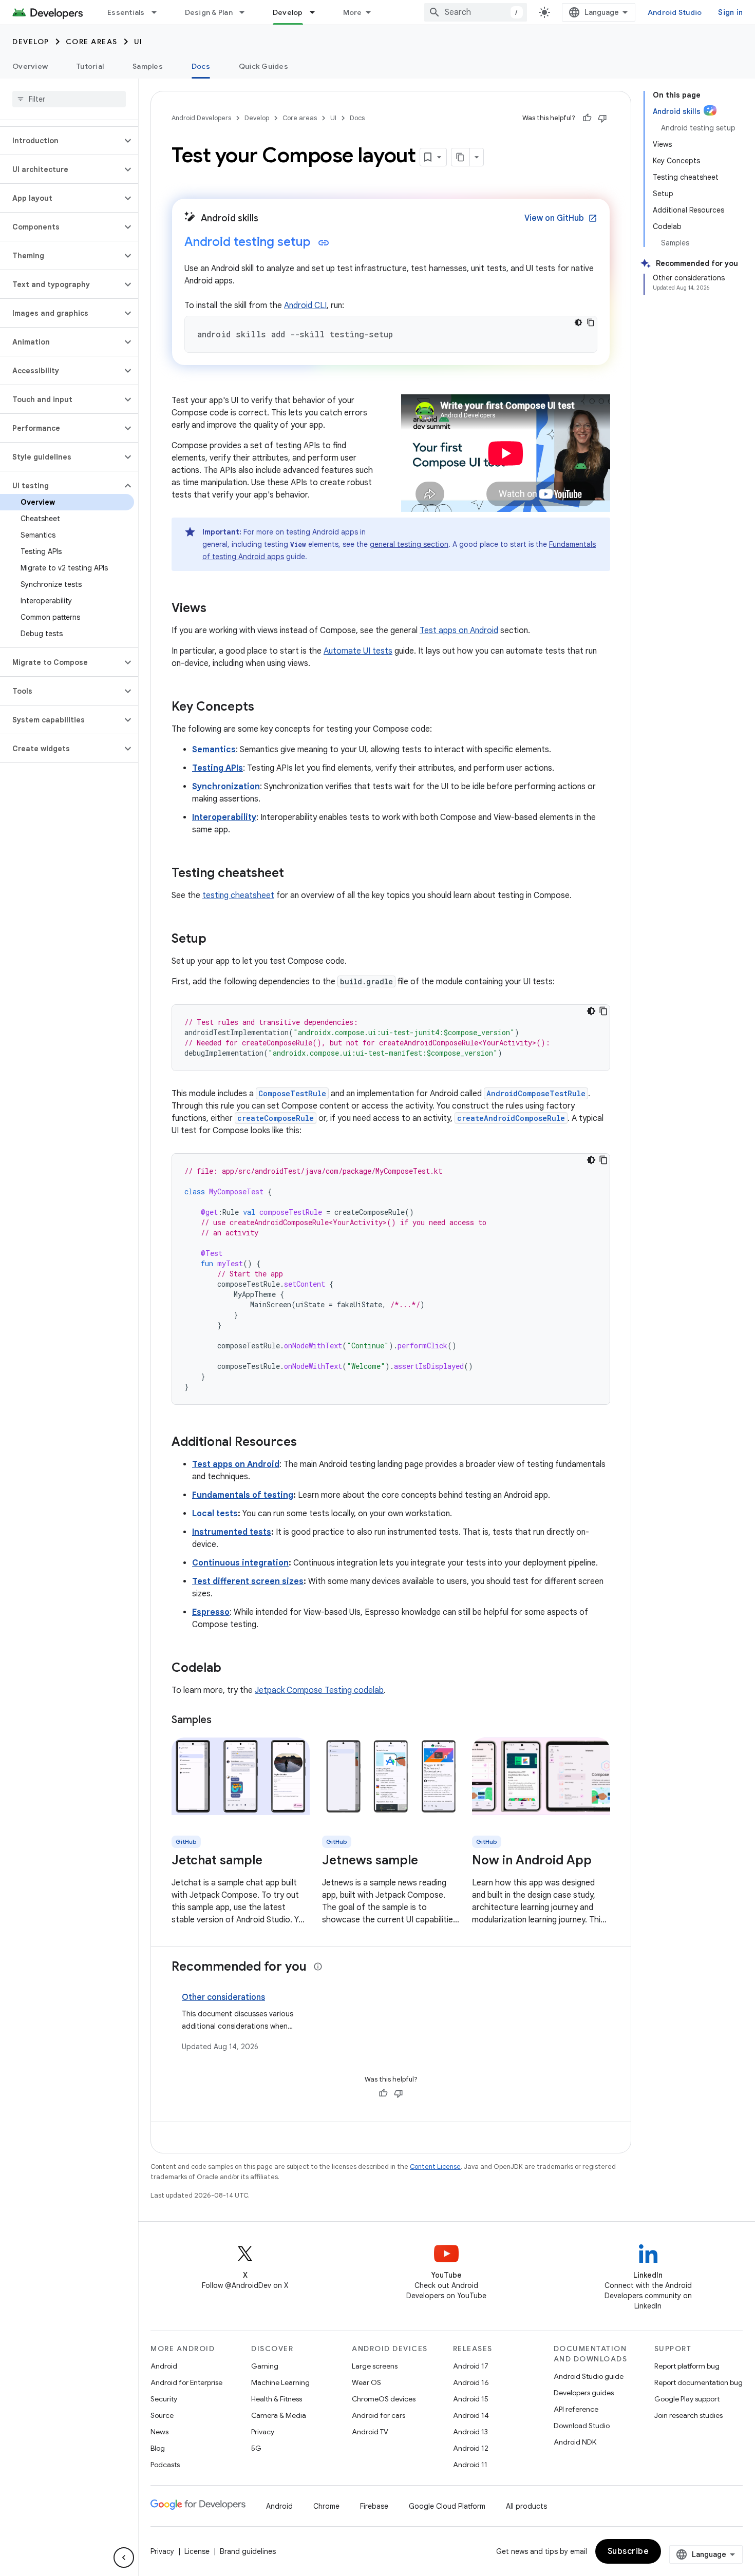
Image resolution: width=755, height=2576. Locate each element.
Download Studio (582, 2426)
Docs (201, 66)
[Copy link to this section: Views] (217, 609)
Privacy (263, 2432)
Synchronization (226, 787)
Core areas (92, 42)
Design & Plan (209, 12)
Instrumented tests (232, 1532)
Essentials (126, 12)
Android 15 (471, 2399)
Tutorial (90, 66)
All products (526, 2506)
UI (138, 42)
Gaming (265, 2366)
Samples (148, 66)
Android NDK (575, 2442)
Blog (158, 2448)
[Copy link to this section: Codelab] (232, 1669)
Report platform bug (687, 2366)
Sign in (730, 12)
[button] (61, 141)
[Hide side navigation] (124, 2558)
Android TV (370, 2432)
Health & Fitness (277, 2399)
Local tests (215, 1514)
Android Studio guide (589, 2376)
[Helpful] (587, 118)
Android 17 (471, 2366)
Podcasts (165, 2465)
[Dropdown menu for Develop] (317, 12)
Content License (435, 2167)
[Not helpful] (602, 118)
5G (256, 2448)
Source (162, 2415)
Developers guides (584, 2393)
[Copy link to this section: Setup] (217, 940)
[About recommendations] (318, 1967)
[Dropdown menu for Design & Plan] (247, 12)
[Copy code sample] (591, 322)
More (353, 12)
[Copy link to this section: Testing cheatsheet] (294, 874)
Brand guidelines (248, 2551)
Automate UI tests (358, 651)
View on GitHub (561, 218)
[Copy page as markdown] (461, 157)
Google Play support (687, 2399)
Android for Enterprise (186, 2382)
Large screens (375, 2366)
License (197, 2551)
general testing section (409, 544)
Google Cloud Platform (447, 2506)
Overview (30, 66)
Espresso (211, 1612)
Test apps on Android (459, 631)
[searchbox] (69, 99)
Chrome (326, 2506)
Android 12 (471, 2448)
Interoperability (224, 817)
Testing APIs (218, 768)
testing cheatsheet (238, 895)
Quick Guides (263, 66)
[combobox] (476, 12)
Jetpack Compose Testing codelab (319, 1690)
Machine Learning (280, 2382)
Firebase (374, 2506)
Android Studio (675, 12)
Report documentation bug (699, 2382)
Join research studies (688, 2415)
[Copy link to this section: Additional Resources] (307, 1443)
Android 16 (471, 2382)
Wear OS (366, 2382)
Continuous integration (240, 1563)
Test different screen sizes (248, 1581)
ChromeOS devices (384, 2399)
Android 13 (470, 2432)
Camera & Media (279, 2415)
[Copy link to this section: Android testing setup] (324, 243)
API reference (576, 2409)
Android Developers (201, 118)
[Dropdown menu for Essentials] (159, 12)
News (159, 2432)
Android (164, 2366)
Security (164, 2399)
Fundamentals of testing (243, 1495)
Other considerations (223, 1997)
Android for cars (379, 2415)
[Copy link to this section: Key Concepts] (265, 708)
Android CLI (305, 306)
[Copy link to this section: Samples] (222, 1721)
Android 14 (471, 2415)
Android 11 (470, 2465)
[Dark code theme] (578, 322)
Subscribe (628, 2551)
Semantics (214, 750)
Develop (288, 12)
